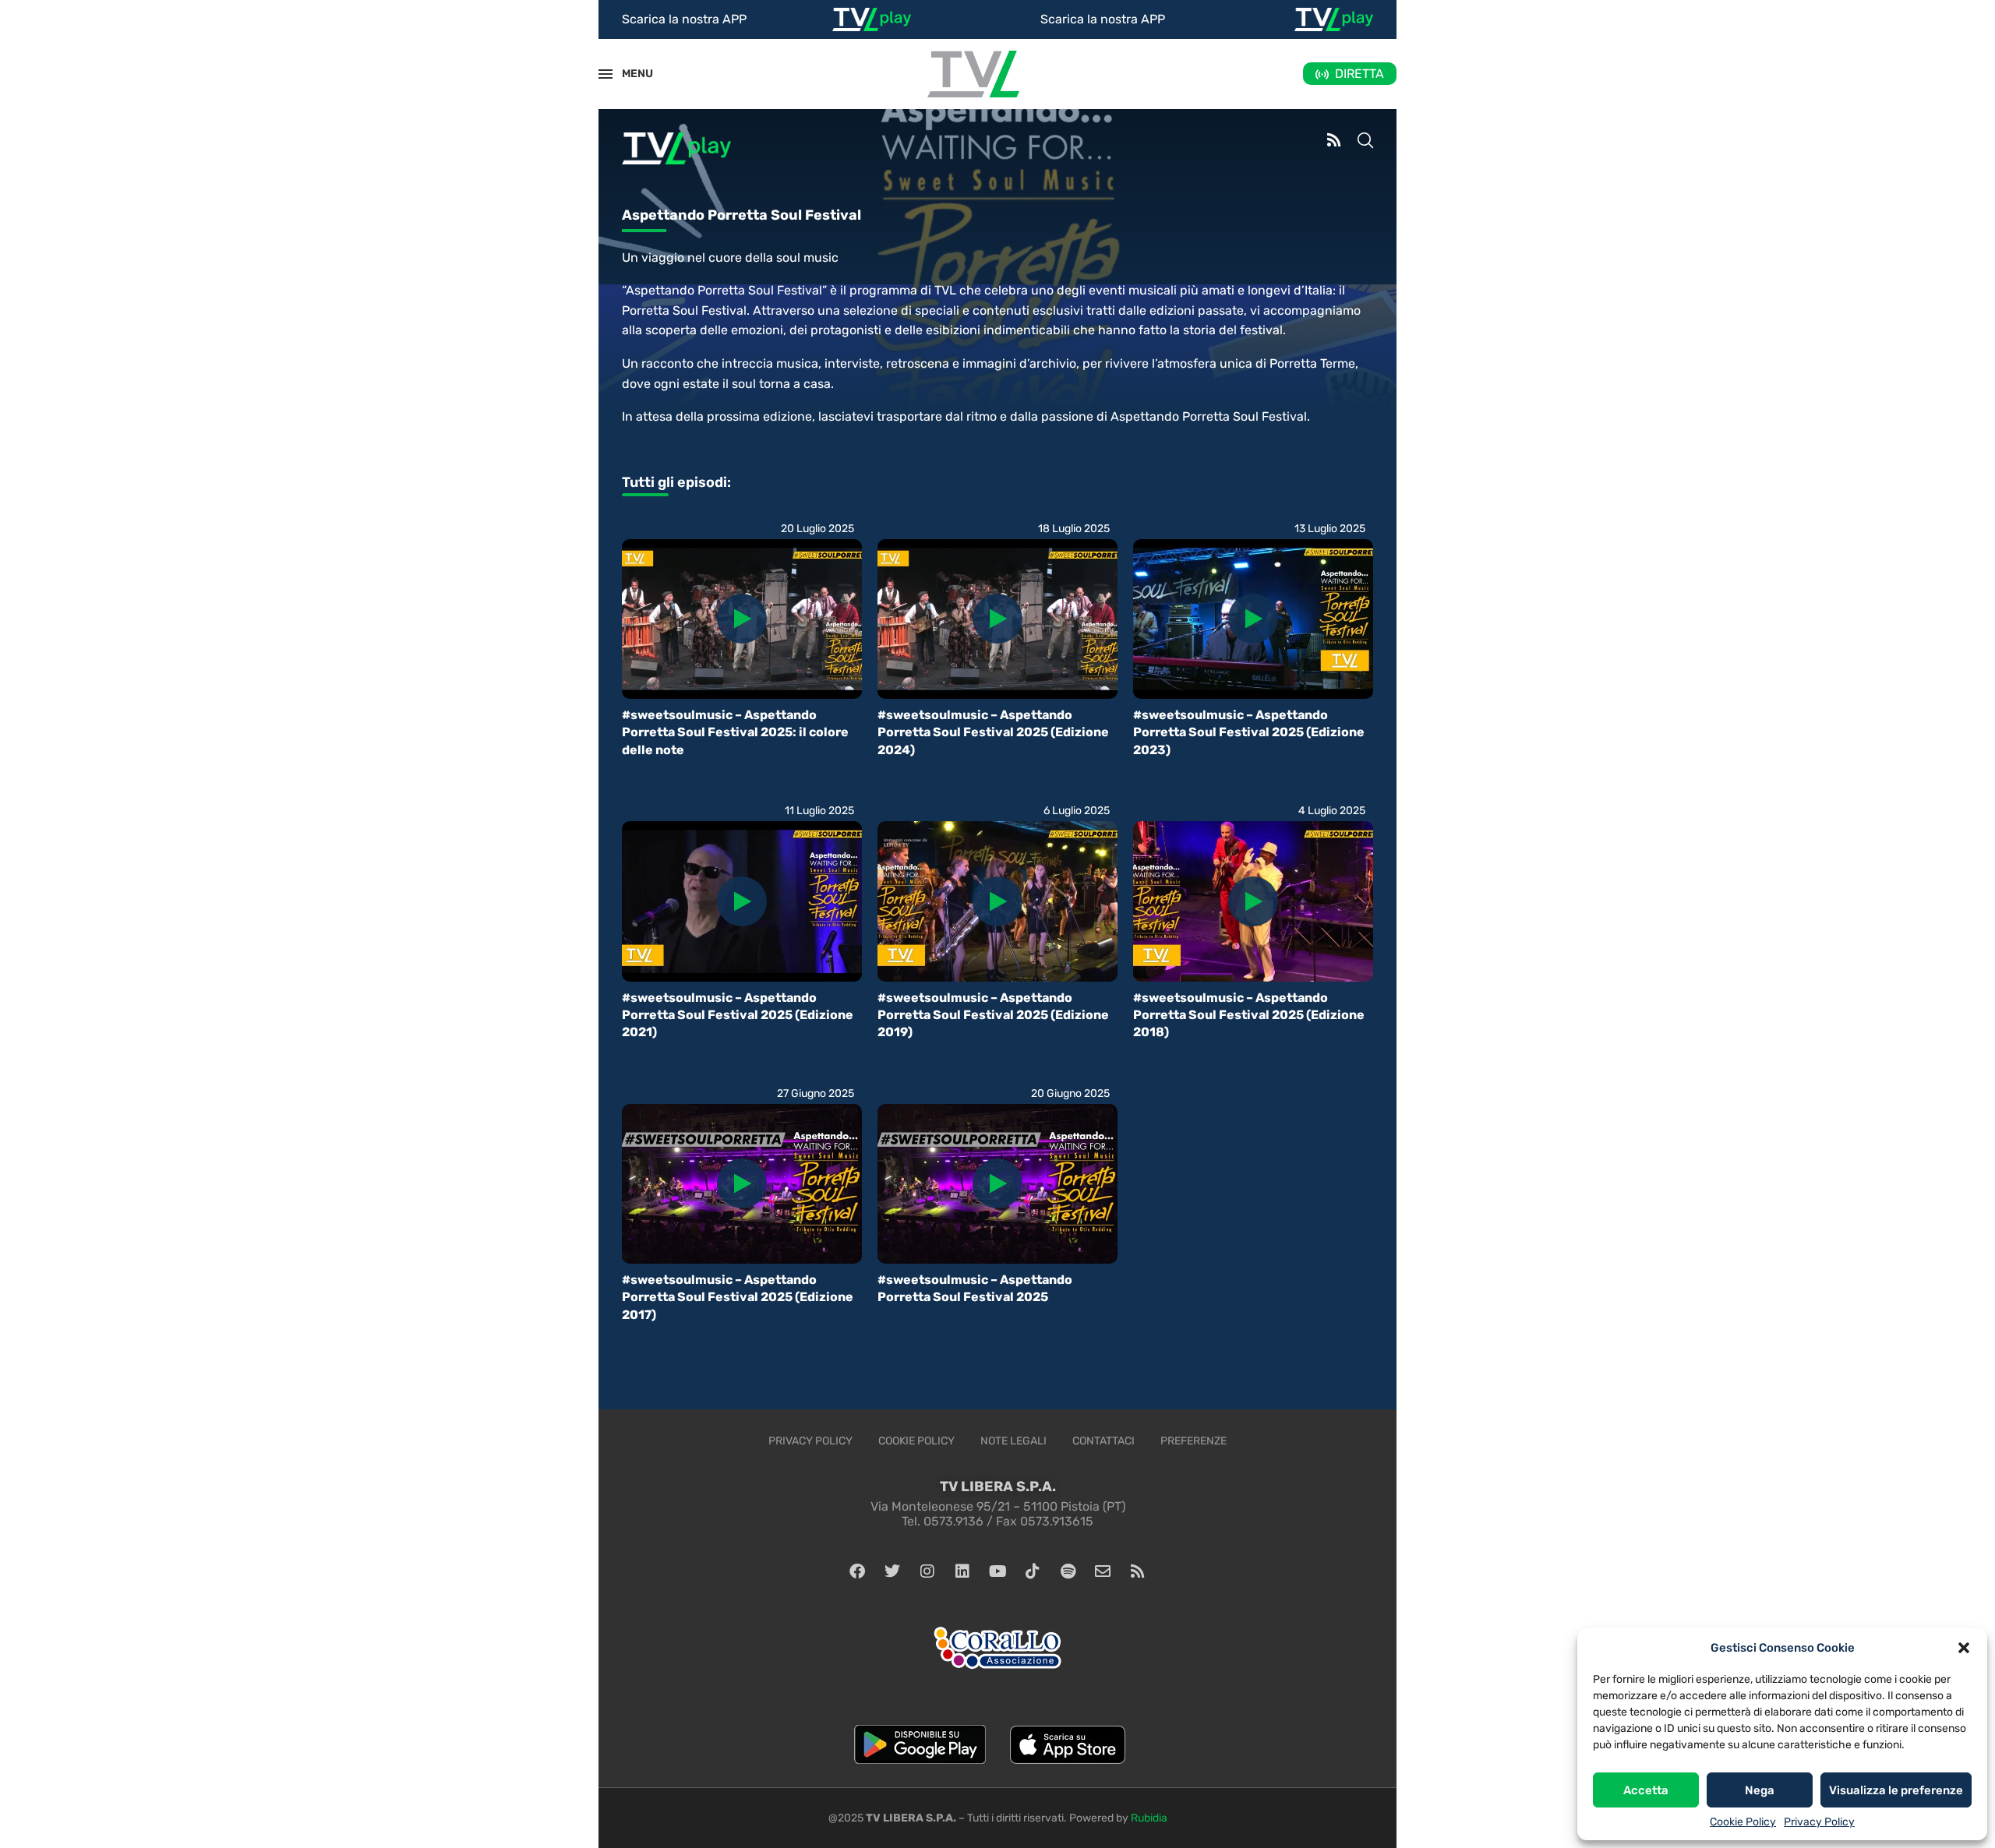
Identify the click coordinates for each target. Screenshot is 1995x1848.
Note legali (1013, 1441)
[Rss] (1138, 1571)
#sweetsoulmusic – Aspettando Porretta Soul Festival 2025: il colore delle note (735, 732)
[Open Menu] (606, 74)
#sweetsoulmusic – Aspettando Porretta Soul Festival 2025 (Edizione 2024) (993, 732)
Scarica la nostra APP (684, 19)
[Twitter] (892, 1571)
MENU (629, 74)
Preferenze (1193, 1441)
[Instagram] (927, 1571)
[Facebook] (857, 1571)
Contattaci (1103, 1441)
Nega (1760, 1790)
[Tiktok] (1033, 1571)
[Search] (1365, 142)
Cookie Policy (1743, 1822)
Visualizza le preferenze (1896, 1790)
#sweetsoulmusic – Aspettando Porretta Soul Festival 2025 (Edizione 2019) (993, 1015)
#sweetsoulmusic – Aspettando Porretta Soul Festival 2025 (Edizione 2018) (1249, 1015)
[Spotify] (1068, 1571)
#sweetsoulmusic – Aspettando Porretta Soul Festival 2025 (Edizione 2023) (1249, 732)
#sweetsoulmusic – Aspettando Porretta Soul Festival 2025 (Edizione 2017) (738, 1297)
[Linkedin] (962, 1571)
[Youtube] (997, 1571)
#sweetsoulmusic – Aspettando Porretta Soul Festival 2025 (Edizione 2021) (738, 1015)
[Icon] (742, 619)
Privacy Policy (1819, 1822)
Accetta (1646, 1790)
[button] (1964, 1648)
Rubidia (1149, 1818)
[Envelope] (1103, 1571)
